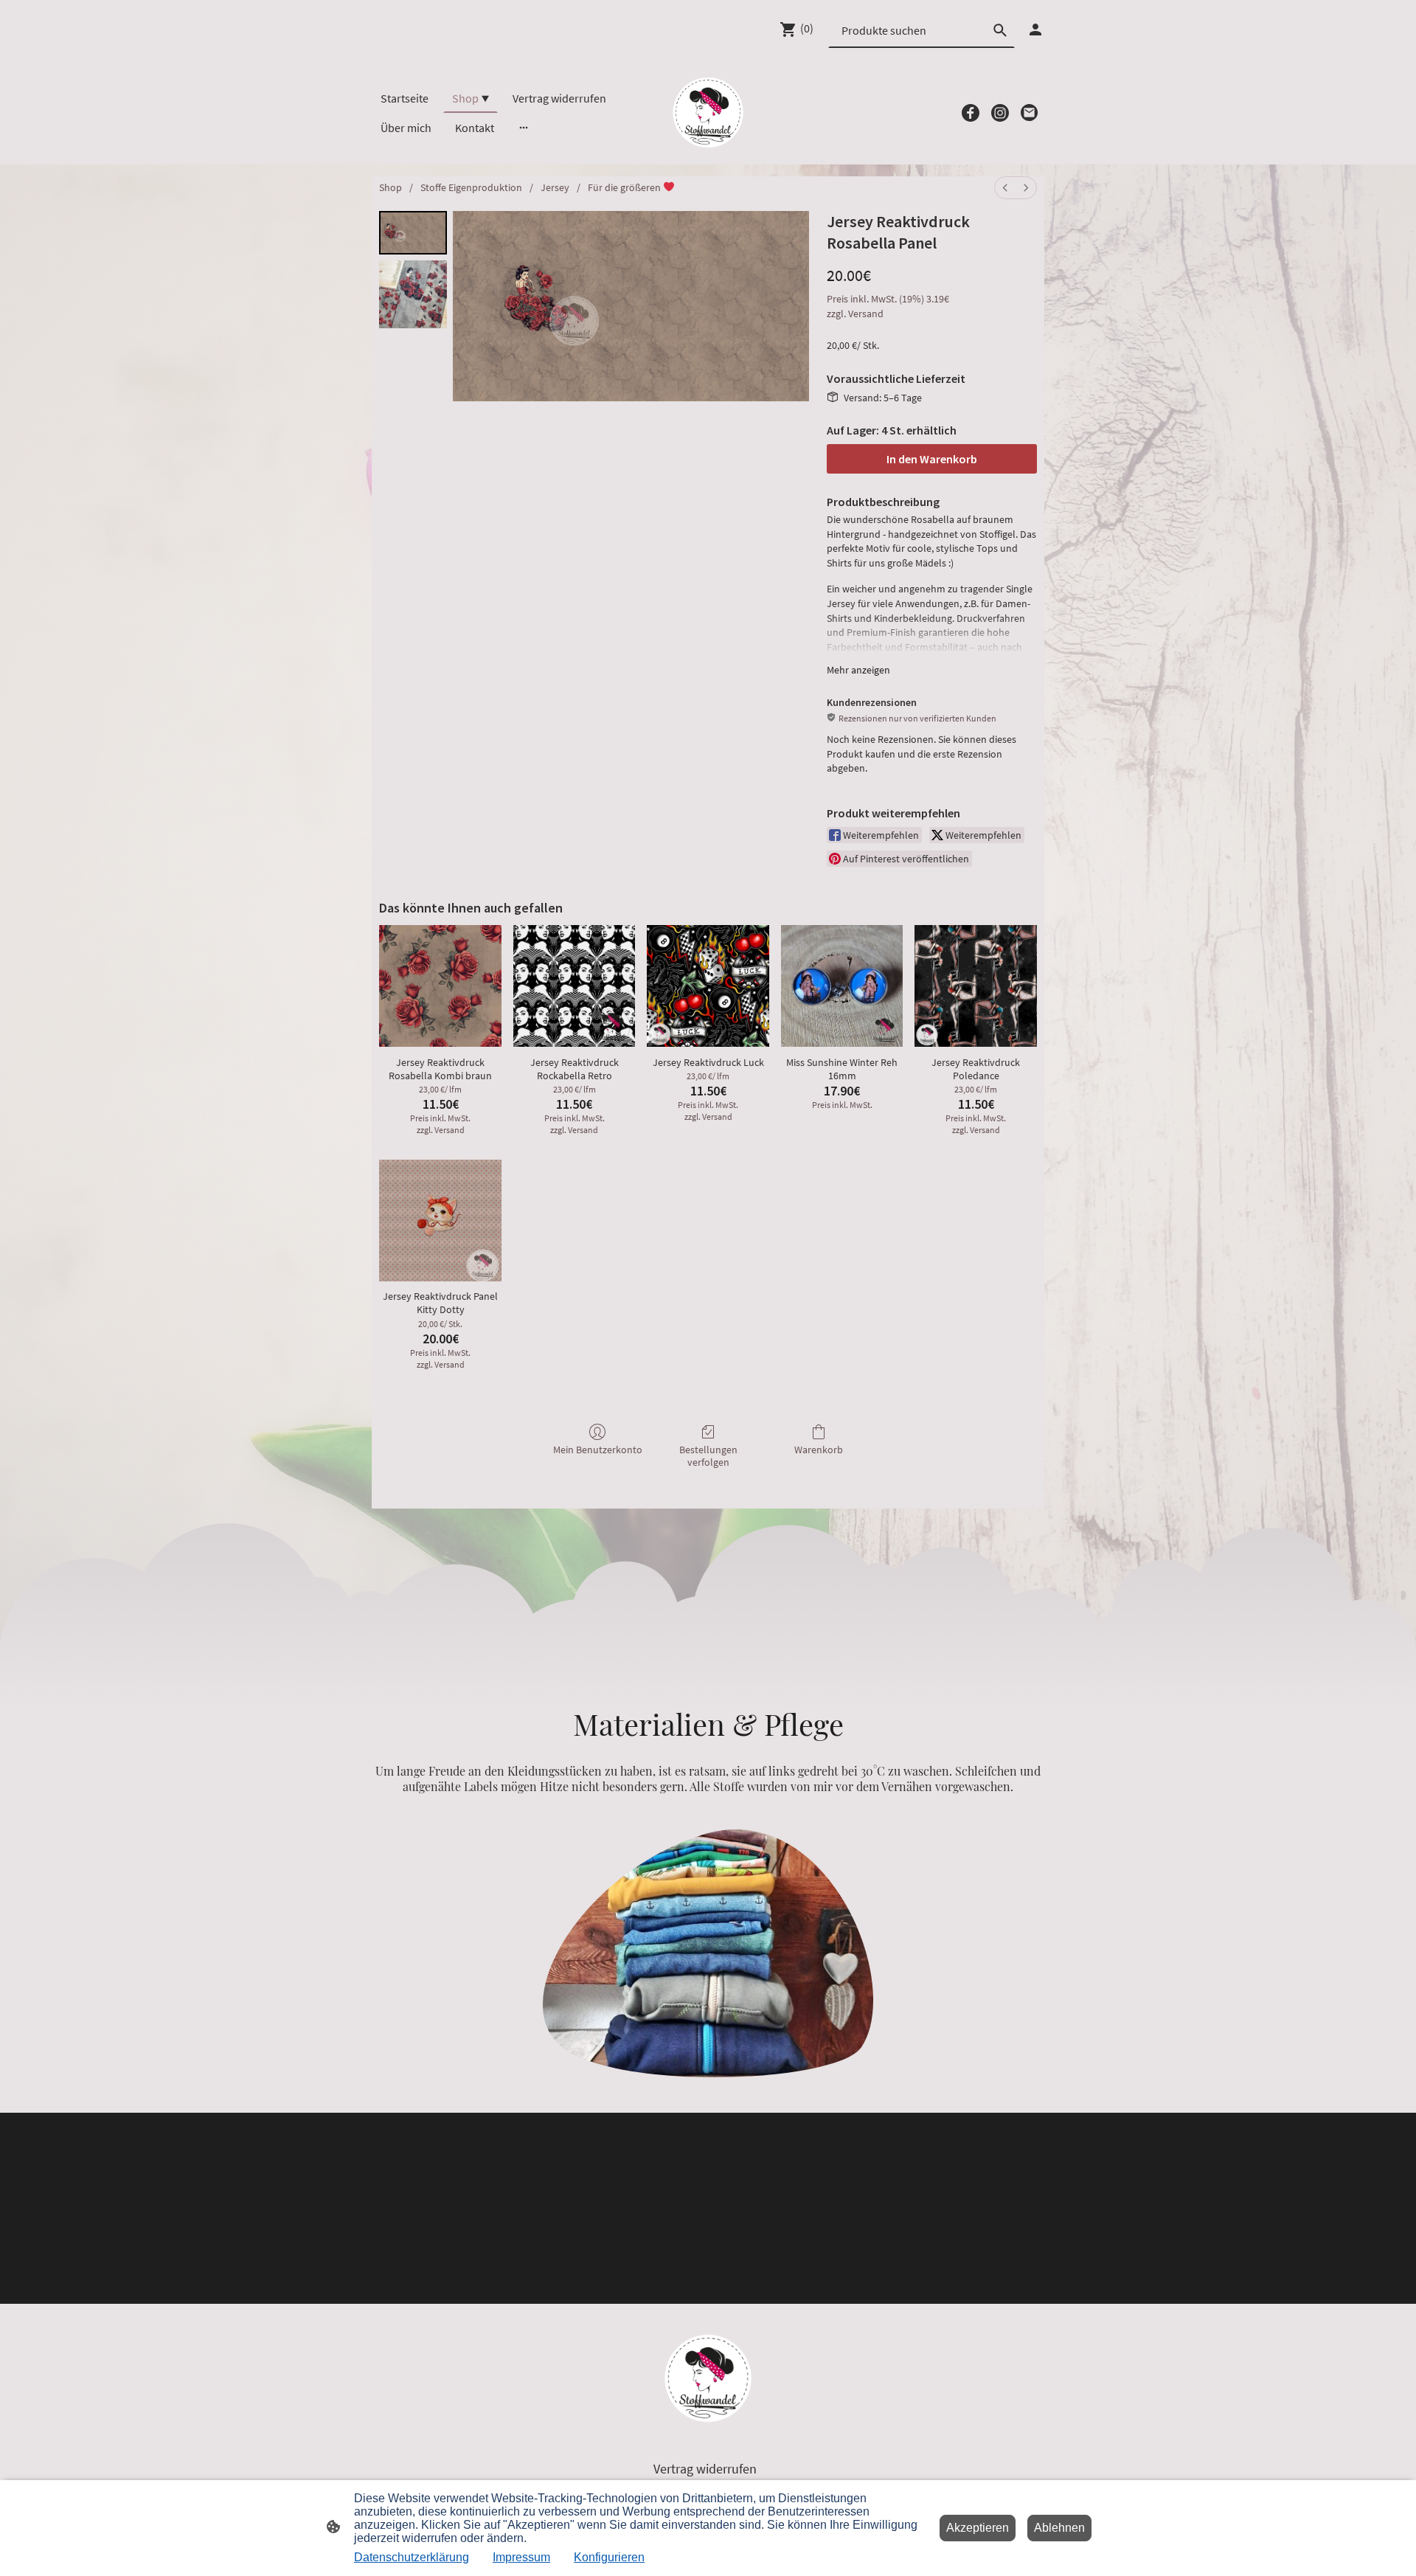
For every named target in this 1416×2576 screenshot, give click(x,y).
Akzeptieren (978, 2528)
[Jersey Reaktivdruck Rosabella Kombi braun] (440, 986)
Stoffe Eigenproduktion (471, 187)
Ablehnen (1059, 2528)
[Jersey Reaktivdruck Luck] (708, 986)
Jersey (555, 187)
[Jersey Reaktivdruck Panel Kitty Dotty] (440, 1221)
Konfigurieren (609, 2557)
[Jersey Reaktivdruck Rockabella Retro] (575, 986)
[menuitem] (1005, 188)
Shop (391, 187)
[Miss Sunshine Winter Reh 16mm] (842, 986)
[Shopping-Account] (1035, 30)
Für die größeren (625, 187)
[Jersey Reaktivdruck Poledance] (976, 986)
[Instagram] (1000, 113)
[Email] (1030, 113)
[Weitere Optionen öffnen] (524, 128)
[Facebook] (971, 113)
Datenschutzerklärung (412, 2557)
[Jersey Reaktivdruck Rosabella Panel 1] (413, 294)
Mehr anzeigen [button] (858, 670)
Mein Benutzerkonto (598, 1450)
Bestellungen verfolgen (708, 1456)
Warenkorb (819, 1450)
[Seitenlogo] (708, 112)
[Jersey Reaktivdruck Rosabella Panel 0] (413, 233)
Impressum (521, 2557)
